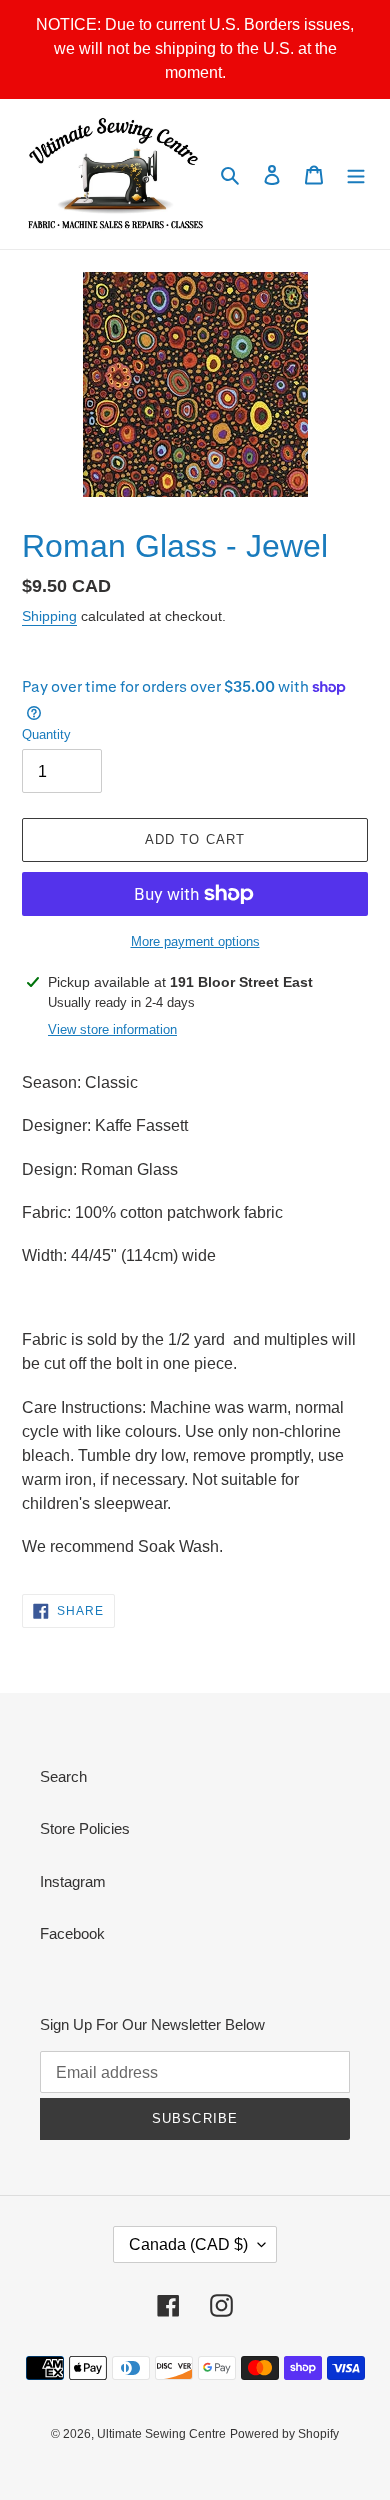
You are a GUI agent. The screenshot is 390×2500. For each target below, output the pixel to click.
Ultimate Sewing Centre (161, 2434)
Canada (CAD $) (188, 2244)
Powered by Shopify (284, 2434)
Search (63, 1776)
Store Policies (85, 1828)
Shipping (49, 616)
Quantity (46, 734)
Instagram (73, 1881)
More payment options (195, 941)
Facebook (72, 1933)
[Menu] (356, 174)
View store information (112, 1029)
